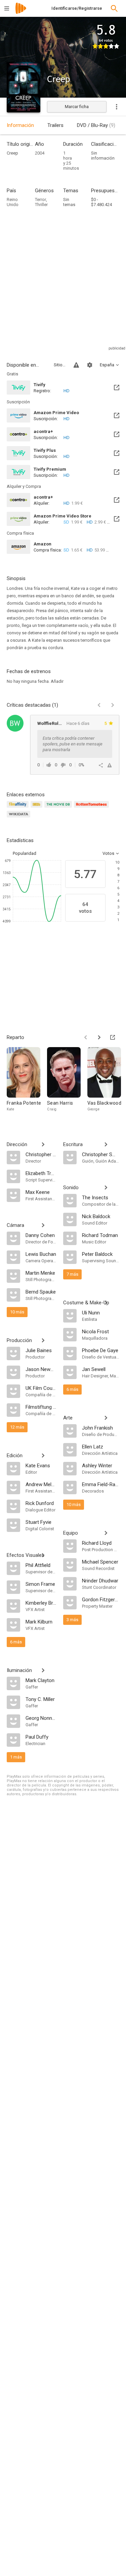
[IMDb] (37, 808)
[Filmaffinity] (19, 808)
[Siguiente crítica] (113, 705)
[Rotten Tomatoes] (93, 808)
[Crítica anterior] (99, 705)
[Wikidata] (19, 818)
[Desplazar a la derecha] (99, 1037)
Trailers (55, 125)
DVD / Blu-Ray (96, 125)
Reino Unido (13, 202)
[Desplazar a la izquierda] (86, 1037)
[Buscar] (114, 8)
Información (20, 125)
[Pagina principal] (21, 13)
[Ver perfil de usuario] (15, 723)
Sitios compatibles (60, 365)
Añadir (57, 681)
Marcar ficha (77, 107)
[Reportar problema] (76, 365)
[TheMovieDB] (59, 808)
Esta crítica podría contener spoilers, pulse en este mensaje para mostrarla (73, 744)
